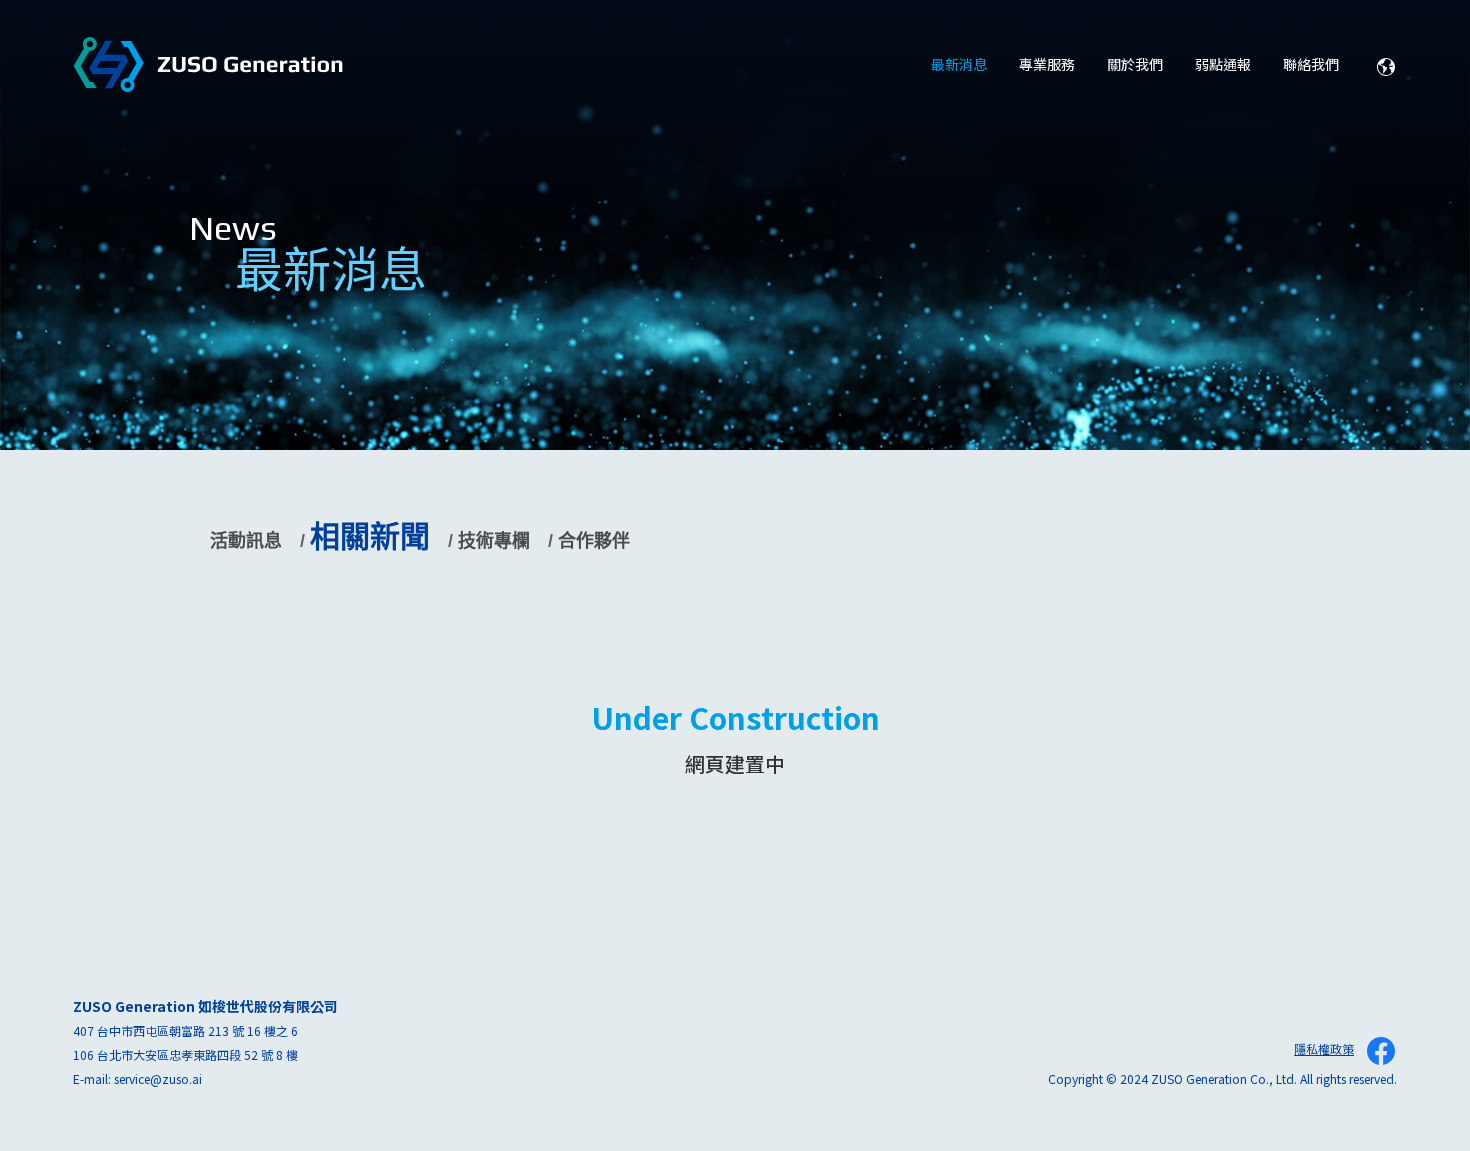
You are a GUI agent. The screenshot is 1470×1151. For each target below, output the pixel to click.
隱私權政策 (1324, 1048)
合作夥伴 (594, 541)
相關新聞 (370, 536)
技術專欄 (494, 541)
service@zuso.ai (158, 1078)
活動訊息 (246, 541)
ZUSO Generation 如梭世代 (208, 65)
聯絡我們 (1311, 64)
